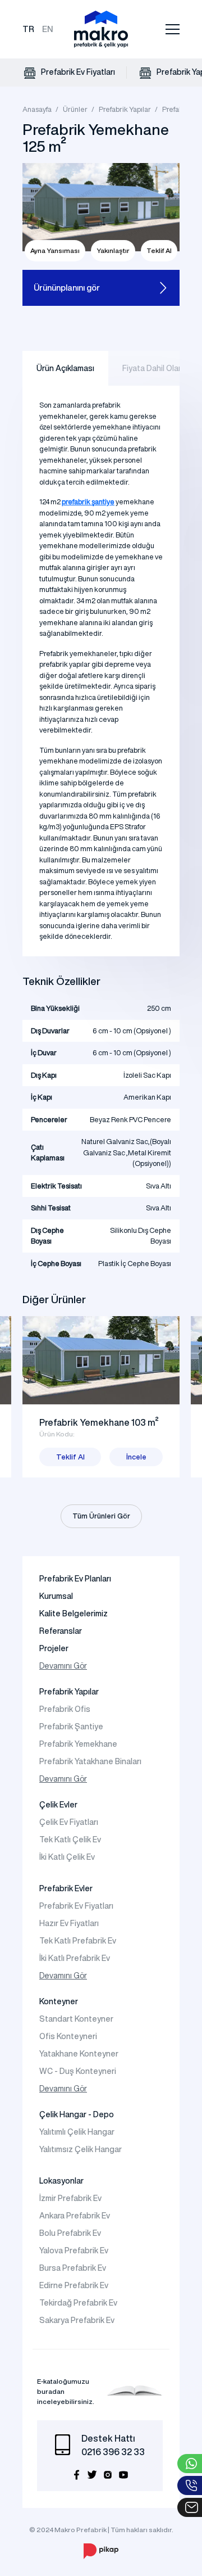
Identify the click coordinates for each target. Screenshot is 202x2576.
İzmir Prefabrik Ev (70, 2198)
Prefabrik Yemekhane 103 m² (99, 1422)
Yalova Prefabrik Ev (74, 2250)
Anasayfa (37, 109)
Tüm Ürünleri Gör (101, 1516)
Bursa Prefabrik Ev (73, 2268)
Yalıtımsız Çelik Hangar (81, 2149)
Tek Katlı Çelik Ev (70, 1840)
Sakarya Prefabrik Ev (77, 2320)
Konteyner (59, 2001)
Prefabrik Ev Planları (75, 1579)
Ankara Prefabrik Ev (75, 2216)
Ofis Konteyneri (68, 2036)
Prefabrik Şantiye (71, 1727)
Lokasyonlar (61, 2181)
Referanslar (61, 1631)
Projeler (54, 1648)
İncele (136, 1457)
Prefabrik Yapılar (125, 109)
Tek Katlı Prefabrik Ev (78, 1941)
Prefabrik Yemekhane (78, 1744)
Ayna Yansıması (55, 250)
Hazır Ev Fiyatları (69, 1923)
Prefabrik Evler (66, 1888)
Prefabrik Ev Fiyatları (77, 72)
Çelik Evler (58, 1805)
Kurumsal (56, 1596)
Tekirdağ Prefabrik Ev (78, 2303)
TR (28, 29)
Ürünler (75, 109)
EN (48, 29)
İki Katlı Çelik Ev (67, 1857)
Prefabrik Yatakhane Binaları (90, 1761)
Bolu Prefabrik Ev (70, 2233)
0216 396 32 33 (113, 2452)
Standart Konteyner (76, 2019)
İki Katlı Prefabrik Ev (75, 1958)
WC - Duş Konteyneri (78, 2071)
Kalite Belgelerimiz (74, 1614)
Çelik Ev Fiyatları (69, 1822)
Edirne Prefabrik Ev (74, 2285)
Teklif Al (159, 250)
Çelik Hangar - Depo (77, 2114)
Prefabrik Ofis (65, 1709)
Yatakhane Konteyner (79, 2054)
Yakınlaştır (113, 250)
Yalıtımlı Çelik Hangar (77, 2132)
